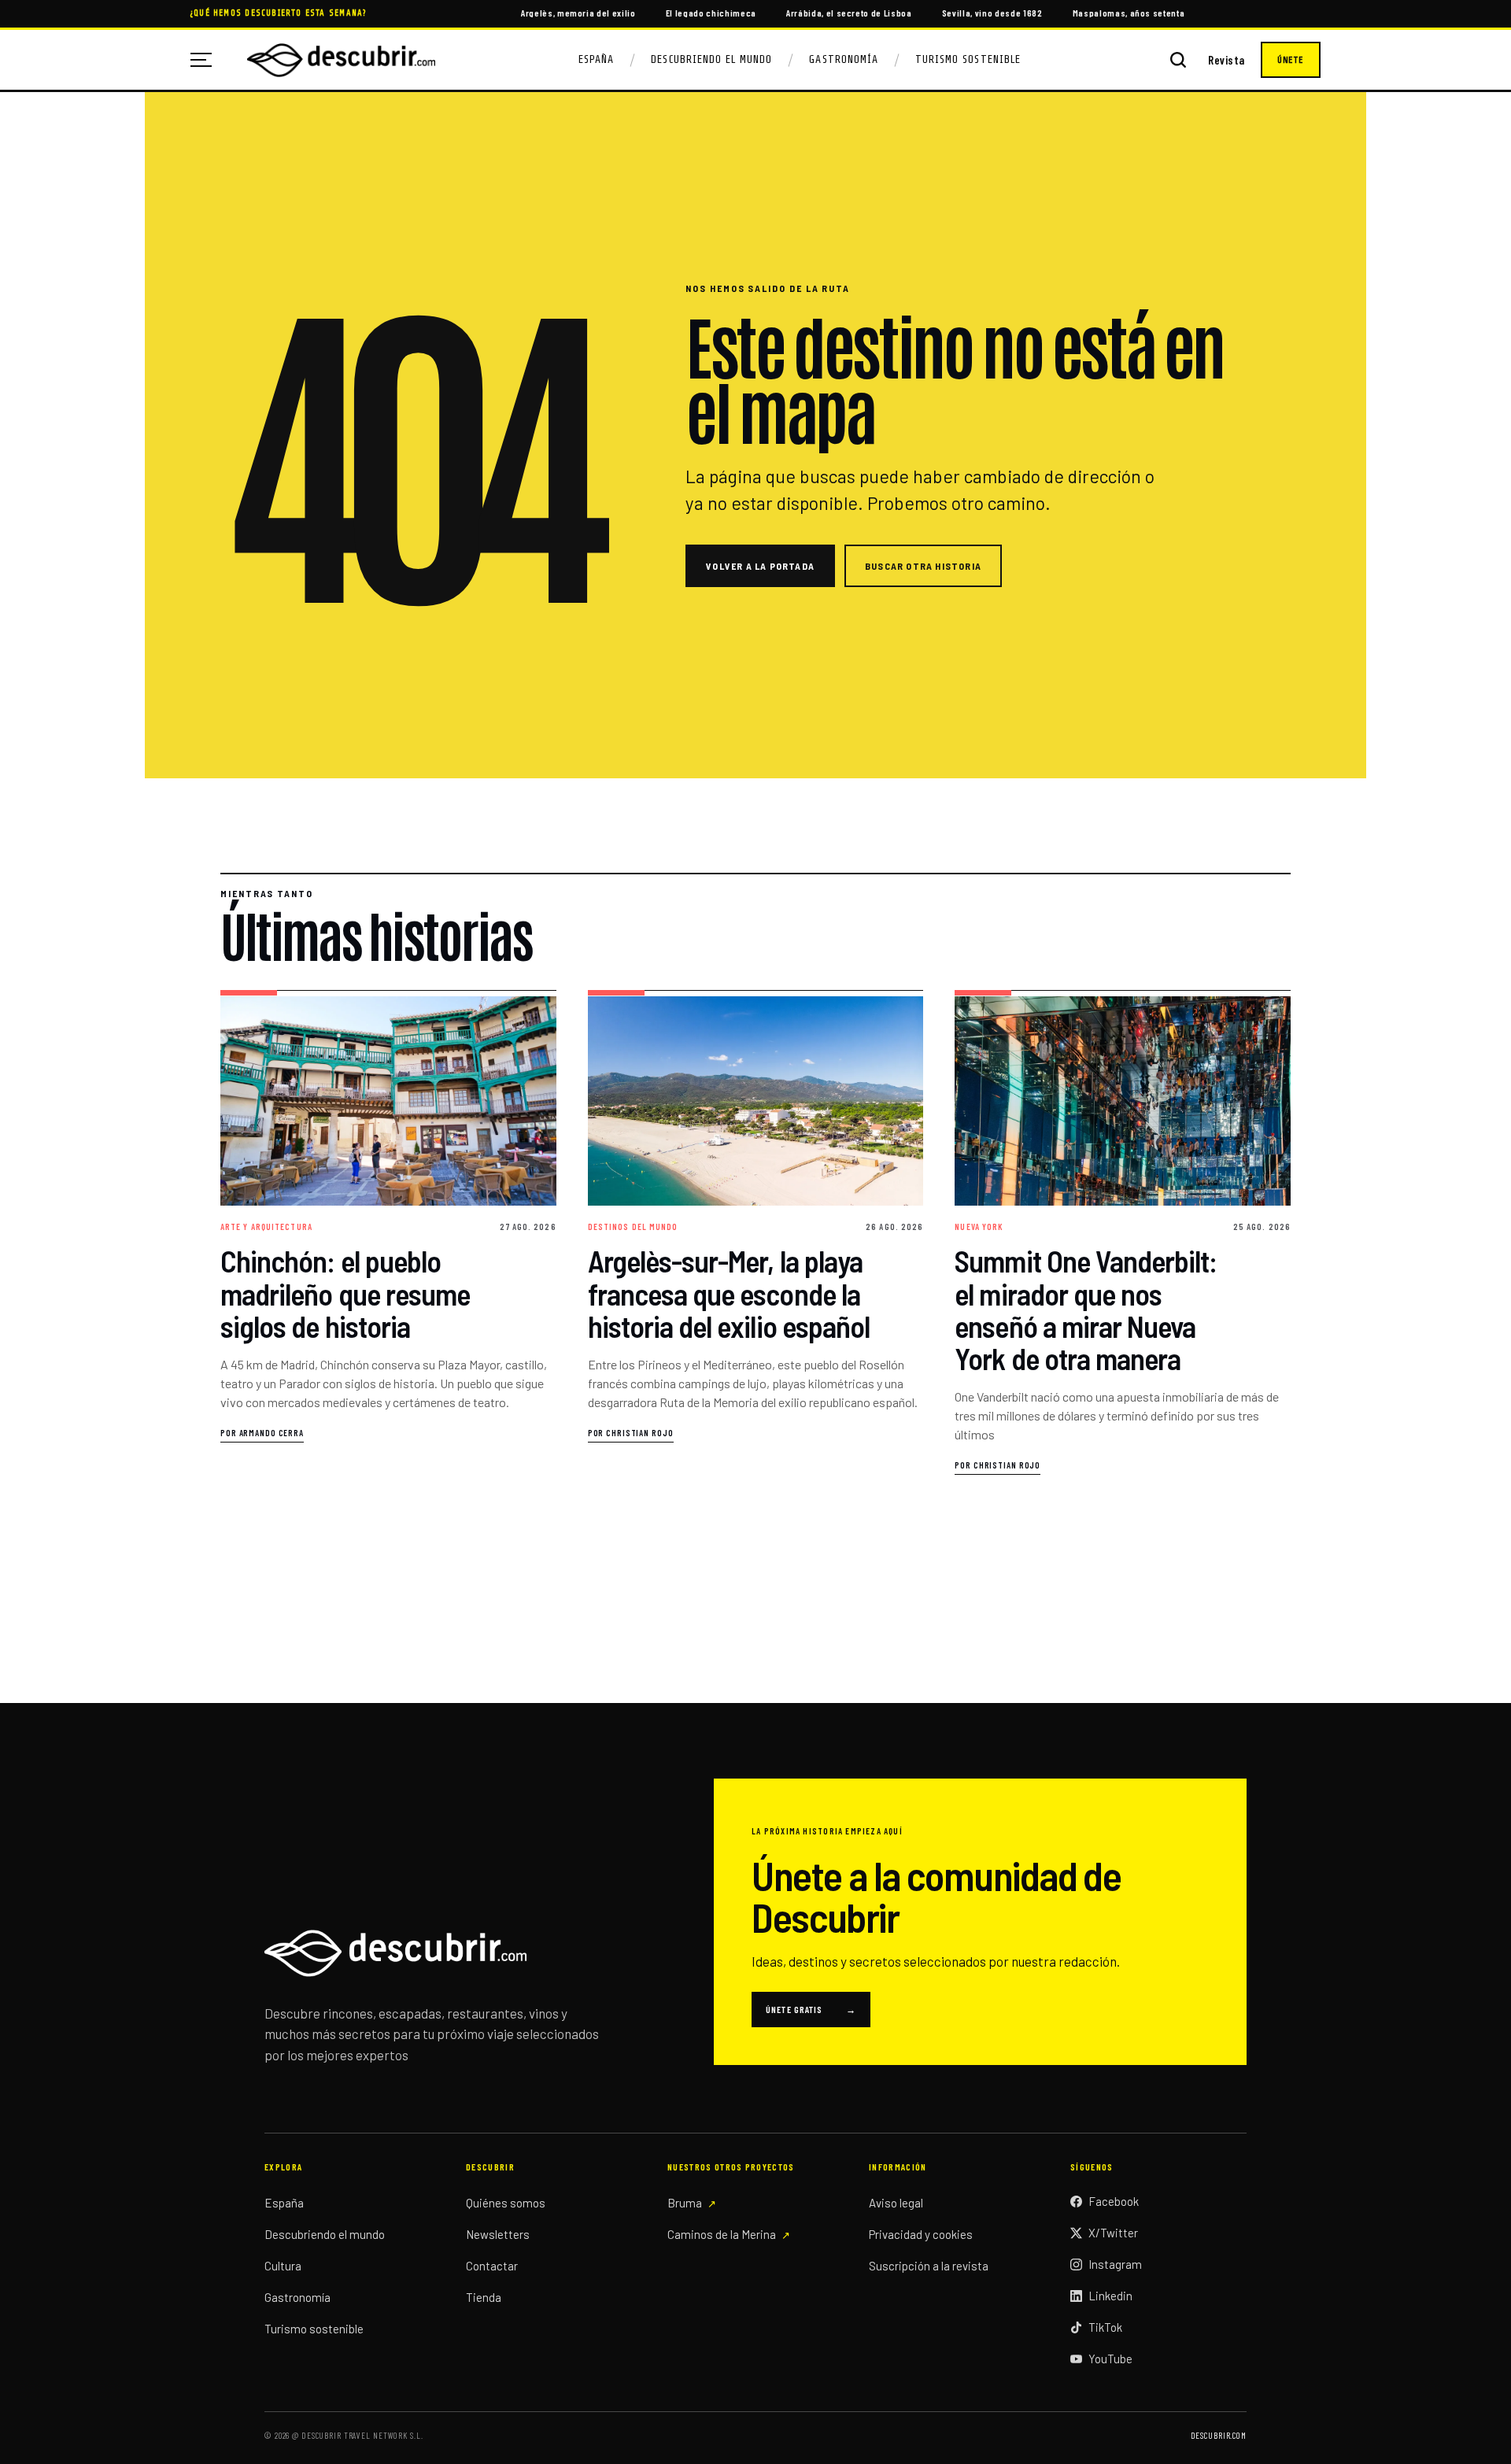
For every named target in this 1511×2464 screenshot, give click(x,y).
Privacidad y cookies (921, 2234)
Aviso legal (896, 2203)
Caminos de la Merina (722, 2234)
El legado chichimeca (711, 13)
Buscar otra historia (923, 566)
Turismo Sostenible (968, 59)
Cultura (283, 2266)
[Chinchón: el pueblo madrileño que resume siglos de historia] (388, 1233)
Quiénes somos (506, 2203)
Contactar (492, 2266)
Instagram (1115, 2264)
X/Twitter (1113, 2233)
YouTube (1110, 2359)
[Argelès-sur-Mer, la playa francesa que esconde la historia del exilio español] (756, 1233)
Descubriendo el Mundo (711, 59)
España (596, 59)
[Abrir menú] (207, 60)
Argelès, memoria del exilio (578, 13)
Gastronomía (844, 59)
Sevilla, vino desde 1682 (992, 13)
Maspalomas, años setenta (1129, 13)
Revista (1227, 60)
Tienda (484, 2297)
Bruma (685, 2203)
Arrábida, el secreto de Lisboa (849, 13)
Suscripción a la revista (929, 2266)
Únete (1291, 60)
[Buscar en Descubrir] (1178, 60)
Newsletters (498, 2234)
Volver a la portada (760, 566)
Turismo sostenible (314, 2329)
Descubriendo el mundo (325, 2234)
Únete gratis (811, 2009)
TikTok (1105, 2327)
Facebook (1114, 2201)
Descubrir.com (1219, 2435)
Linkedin (1110, 2296)
